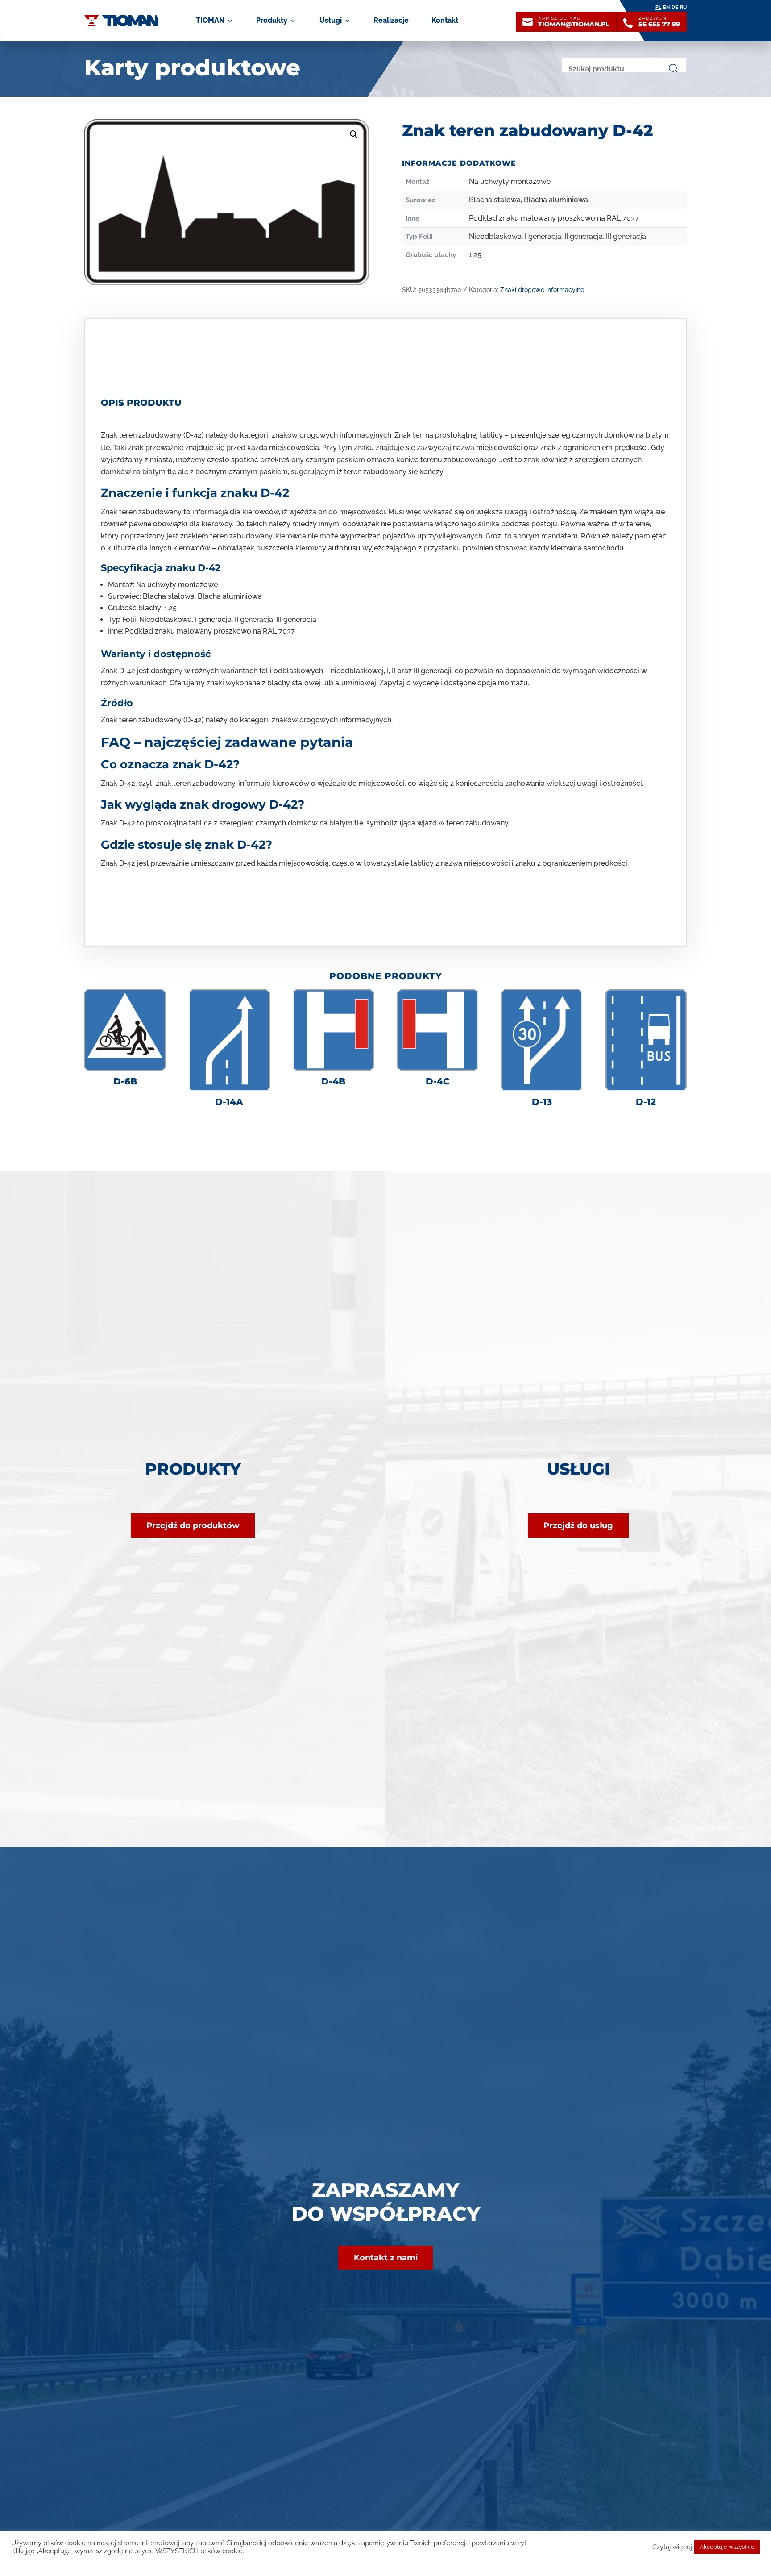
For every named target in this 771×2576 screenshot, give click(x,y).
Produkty (272, 20)
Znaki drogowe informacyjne (542, 290)
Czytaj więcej (672, 2547)
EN (666, 7)
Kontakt (445, 20)
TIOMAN (210, 20)
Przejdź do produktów (193, 1526)
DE (675, 7)
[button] (354, 134)
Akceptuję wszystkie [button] (727, 2547)
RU (683, 7)
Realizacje (391, 20)
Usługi (331, 20)
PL (658, 7)
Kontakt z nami (386, 2258)
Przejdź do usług (578, 1526)
